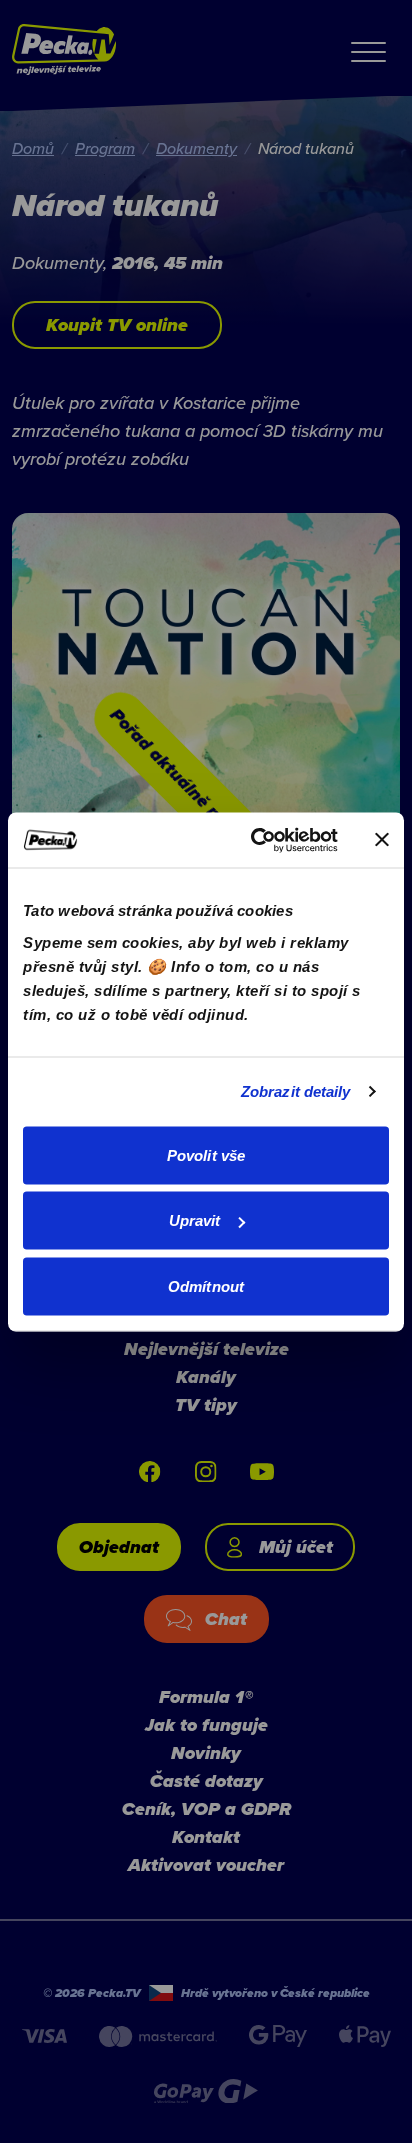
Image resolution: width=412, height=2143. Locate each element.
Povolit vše (206, 1154)
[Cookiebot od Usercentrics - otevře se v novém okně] (255, 840)
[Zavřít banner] (382, 840)
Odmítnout (206, 1285)
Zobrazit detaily (296, 1091)
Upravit (195, 1220)
